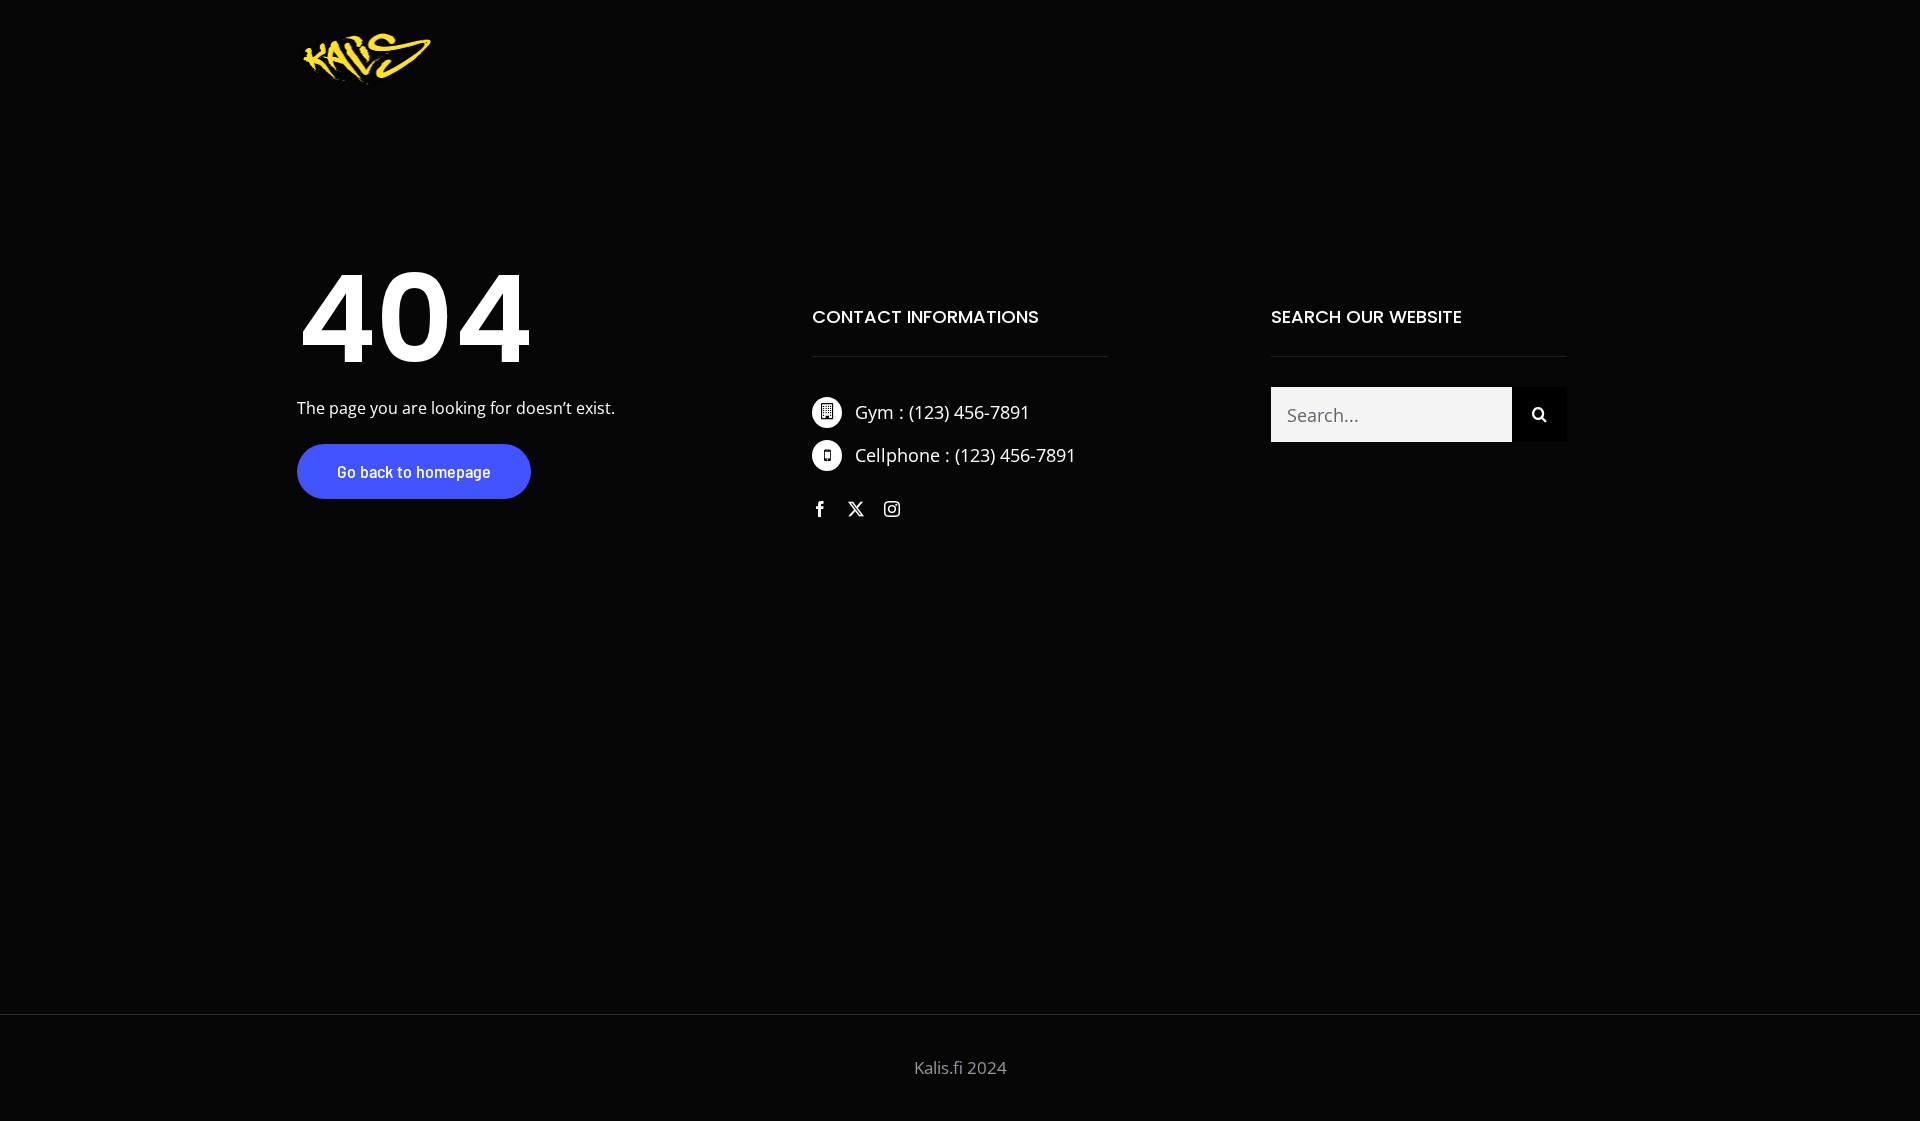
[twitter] (856, 509)
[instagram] (892, 509)
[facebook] (820, 509)
